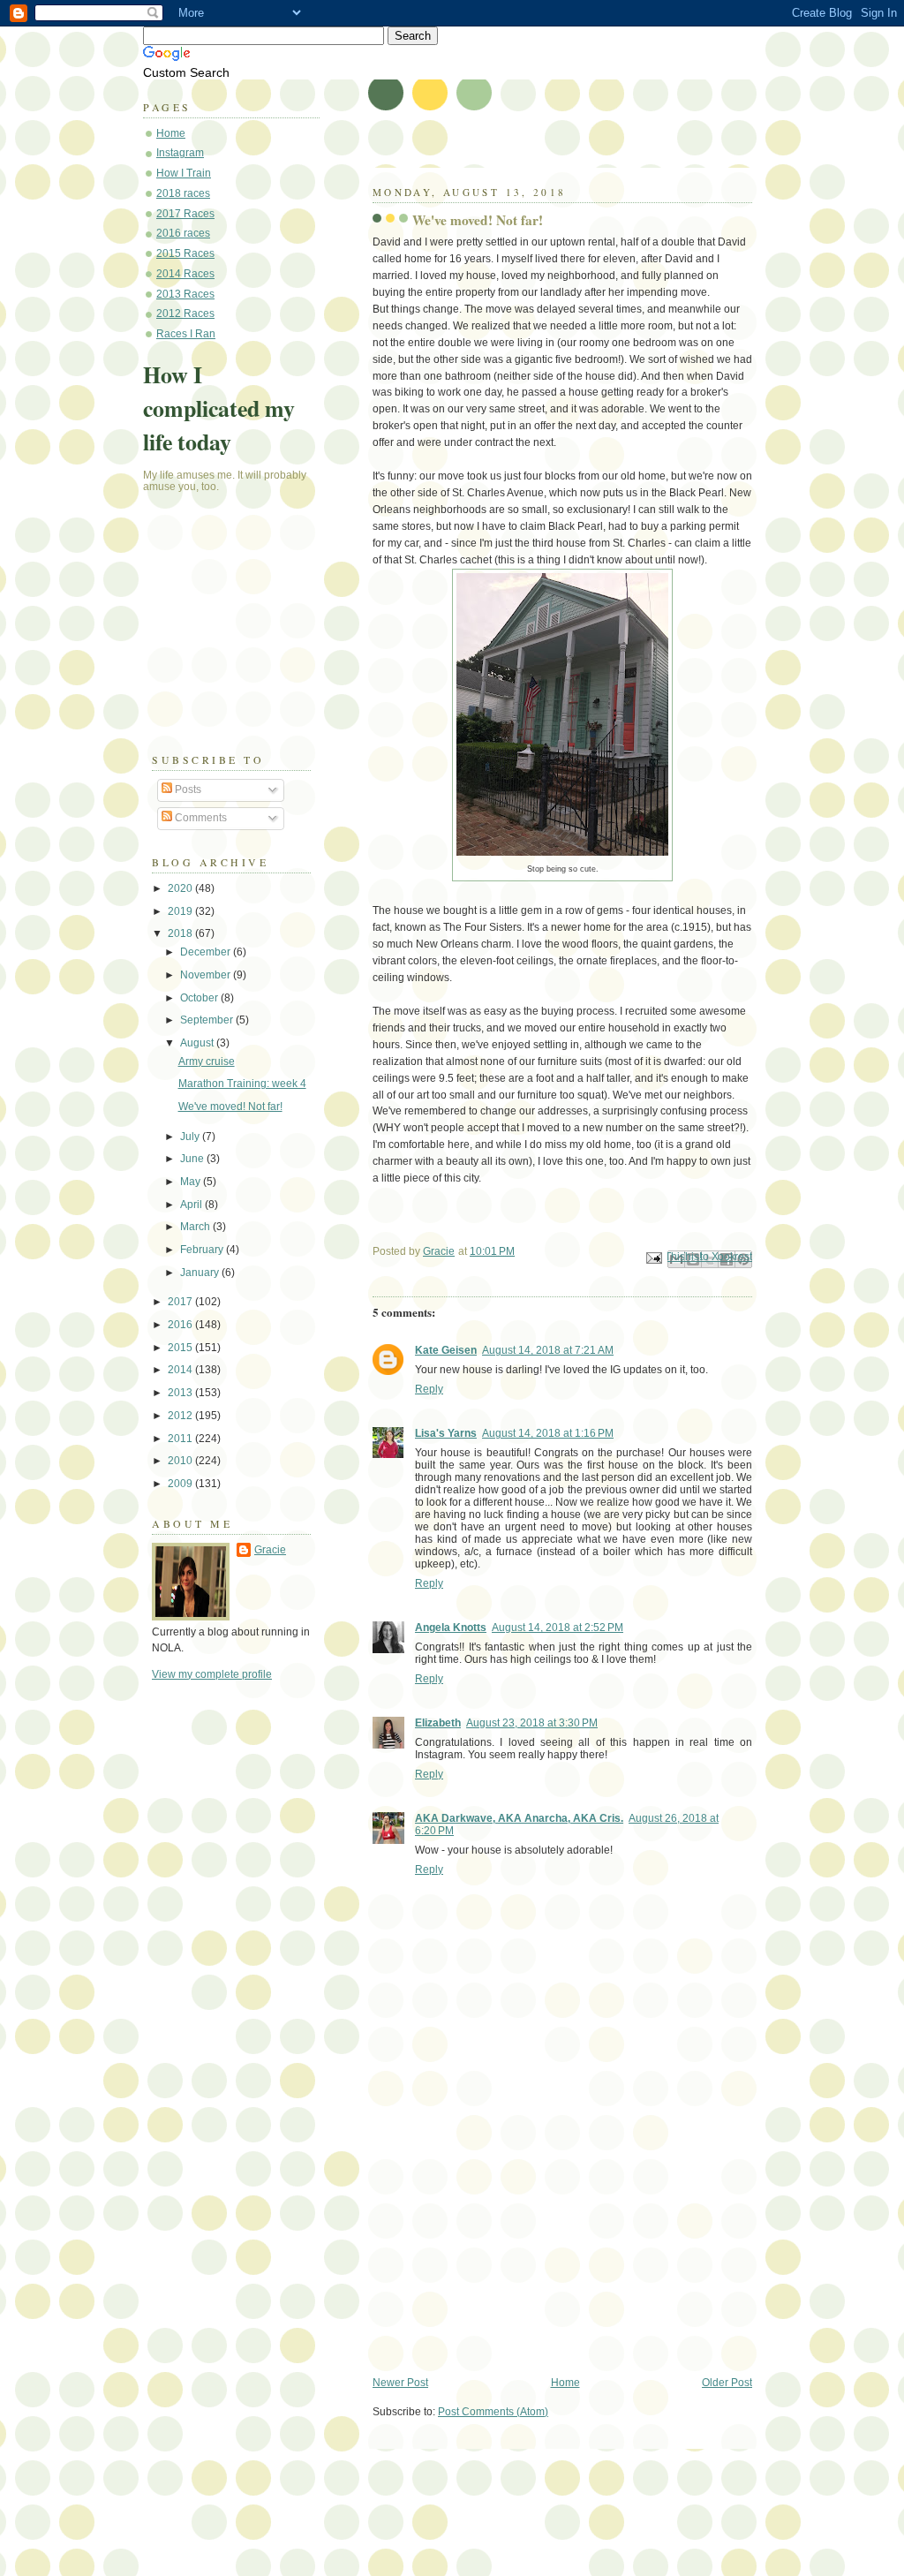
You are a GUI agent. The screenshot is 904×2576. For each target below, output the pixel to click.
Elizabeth (438, 1723)
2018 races (183, 193)
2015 (181, 1348)
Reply (429, 1389)
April (192, 1205)
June (193, 1159)
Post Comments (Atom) (493, 2412)
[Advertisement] (505, 2253)
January (201, 1273)
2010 (181, 1461)
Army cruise (207, 1061)
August (198, 1043)
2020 (181, 888)
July (191, 1137)
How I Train (184, 173)
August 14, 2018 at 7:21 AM (548, 1350)
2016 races (183, 233)
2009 (181, 1484)
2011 (181, 1439)
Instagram (180, 153)
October (200, 998)
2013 (181, 1393)
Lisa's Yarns (446, 1433)
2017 (181, 1302)
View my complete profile (212, 1674)
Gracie (270, 1550)
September (208, 1020)
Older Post (727, 2383)
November (207, 975)
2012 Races (185, 314)
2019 (181, 911)
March (196, 1227)
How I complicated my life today (219, 408)
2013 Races (185, 294)
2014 (181, 1370)
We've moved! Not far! (230, 1107)
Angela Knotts (451, 1628)
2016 (181, 1325)
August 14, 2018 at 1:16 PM (548, 1433)
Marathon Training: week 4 (242, 1084)
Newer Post (400, 2383)
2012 (181, 1416)
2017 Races (185, 214)
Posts (187, 789)
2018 (181, 933)
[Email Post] (653, 1257)
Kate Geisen (446, 1350)
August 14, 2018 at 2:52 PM (557, 1628)
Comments (200, 818)
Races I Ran (186, 334)
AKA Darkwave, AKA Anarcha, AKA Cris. (519, 1818)
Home (565, 2383)
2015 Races (185, 253)
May (192, 1182)
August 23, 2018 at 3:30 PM (532, 1723)
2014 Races (185, 274)
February (203, 1250)
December (207, 952)
